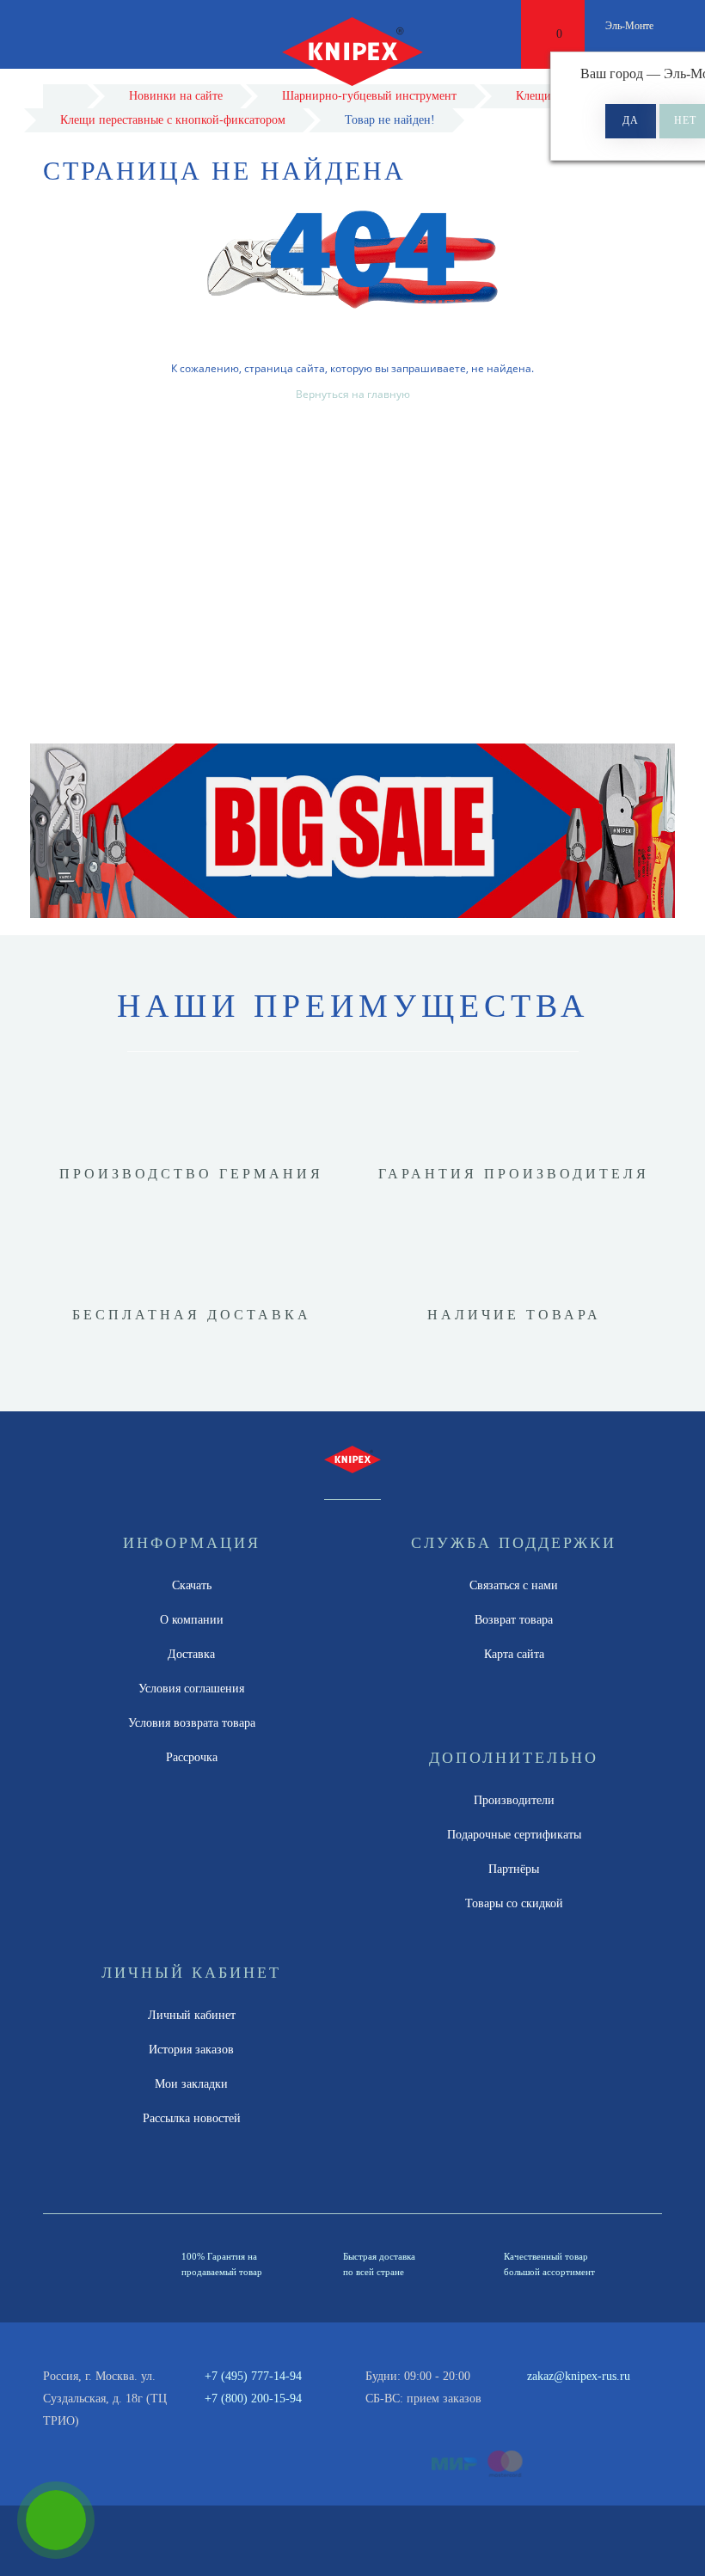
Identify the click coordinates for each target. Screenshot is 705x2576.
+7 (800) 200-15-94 (253, 2399)
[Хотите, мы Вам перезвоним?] (56, 2520)
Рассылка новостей (192, 2118)
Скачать (192, 1585)
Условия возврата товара (192, 1723)
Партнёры (514, 1869)
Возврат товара (514, 1620)
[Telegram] (564, 2399)
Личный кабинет (192, 2015)
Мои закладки (191, 2084)
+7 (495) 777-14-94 (253, 2376)
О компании (192, 1620)
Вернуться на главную (353, 394)
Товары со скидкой (514, 1903)
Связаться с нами (514, 1585)
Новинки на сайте (176, 96)
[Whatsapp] (536, 2396)
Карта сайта (514, 1654)
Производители (514, 1800)
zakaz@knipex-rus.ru (579, 2376)
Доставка (191, 1654)
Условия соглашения (191, 1689)
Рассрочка (192, 1757)
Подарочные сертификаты (514, 1835)
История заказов (191, 2050)
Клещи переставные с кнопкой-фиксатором (173, 120)
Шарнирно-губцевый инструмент (369, 96)
